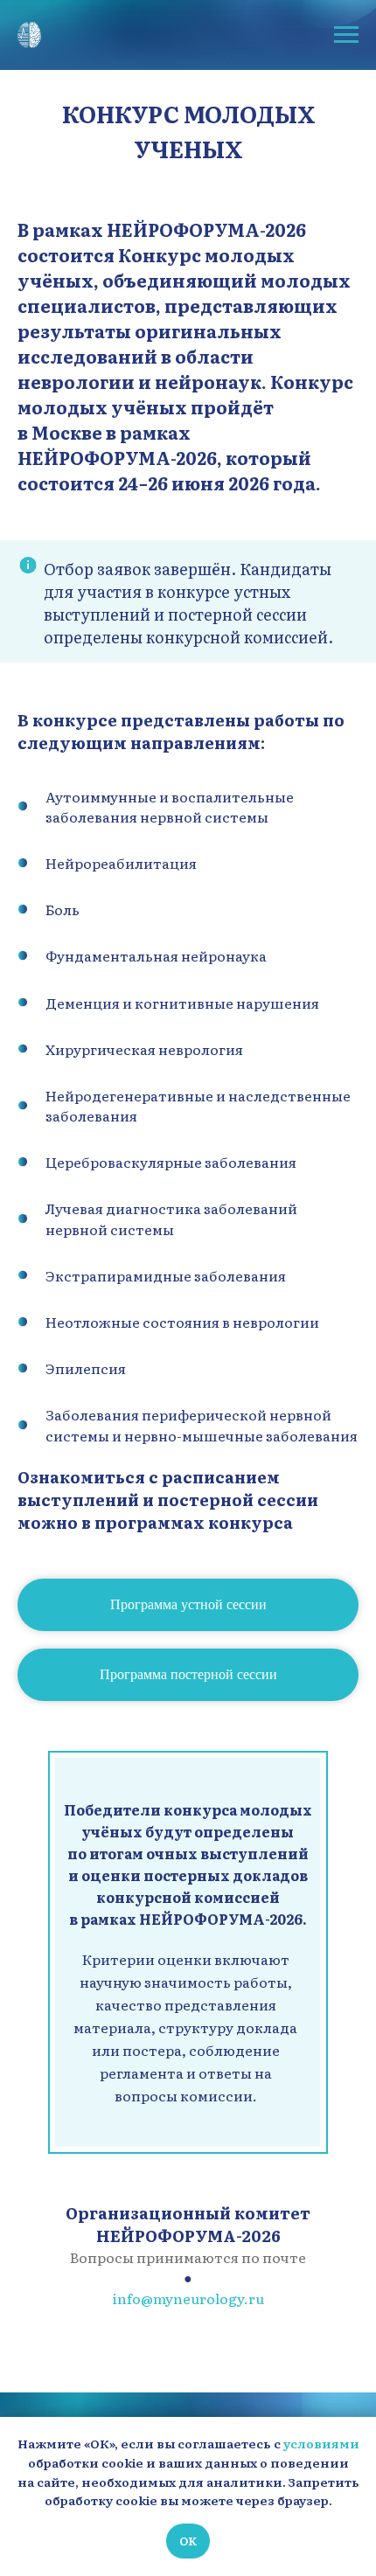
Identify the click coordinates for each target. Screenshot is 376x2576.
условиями (321, 2443)
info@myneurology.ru (188, 2298)
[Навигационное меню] (346, 35)
